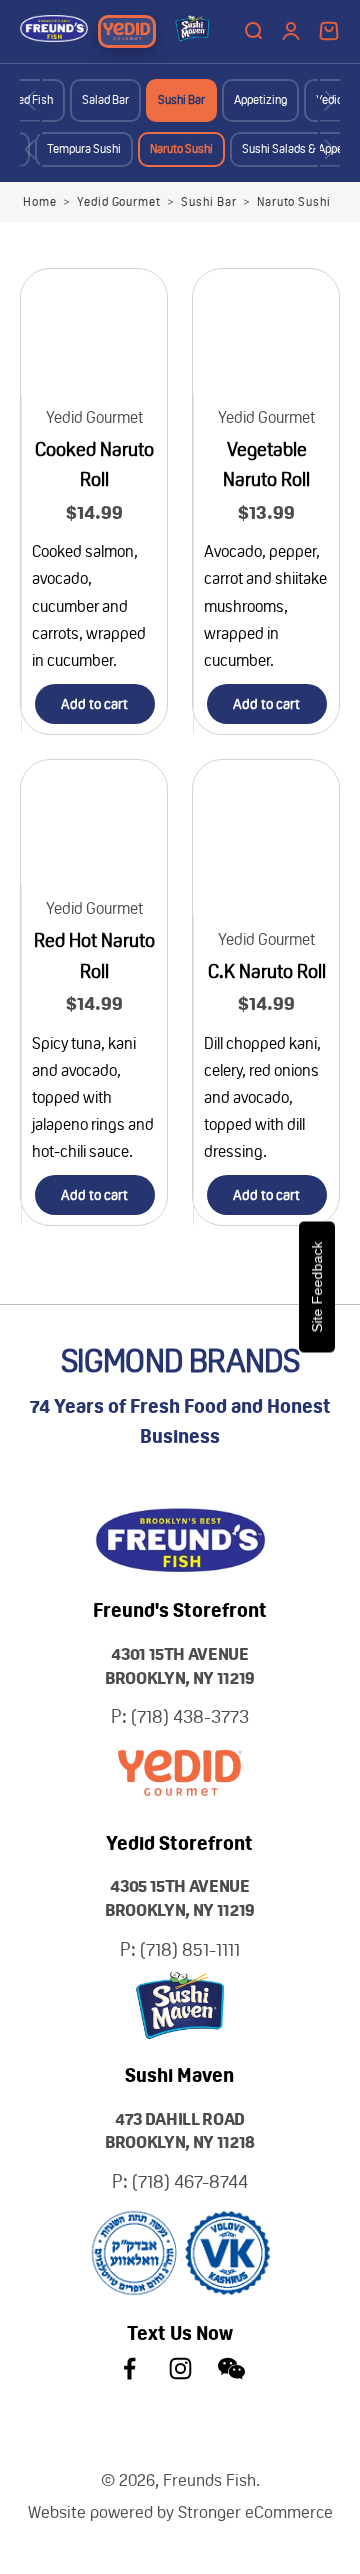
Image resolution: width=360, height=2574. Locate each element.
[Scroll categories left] (30, 100)
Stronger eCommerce (255, 2512)
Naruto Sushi (181, 149)
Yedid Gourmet (119, 202)
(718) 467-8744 (190, 2181)
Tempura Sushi (84, 149)
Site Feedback (317, 1287)
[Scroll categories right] (330, 100)
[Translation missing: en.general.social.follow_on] (129, 2368)
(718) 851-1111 (190, 1949)
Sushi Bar (181, 100)
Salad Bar (105, 100)
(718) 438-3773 (190, 1716)
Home (40, 202)
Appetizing (260, 100)
